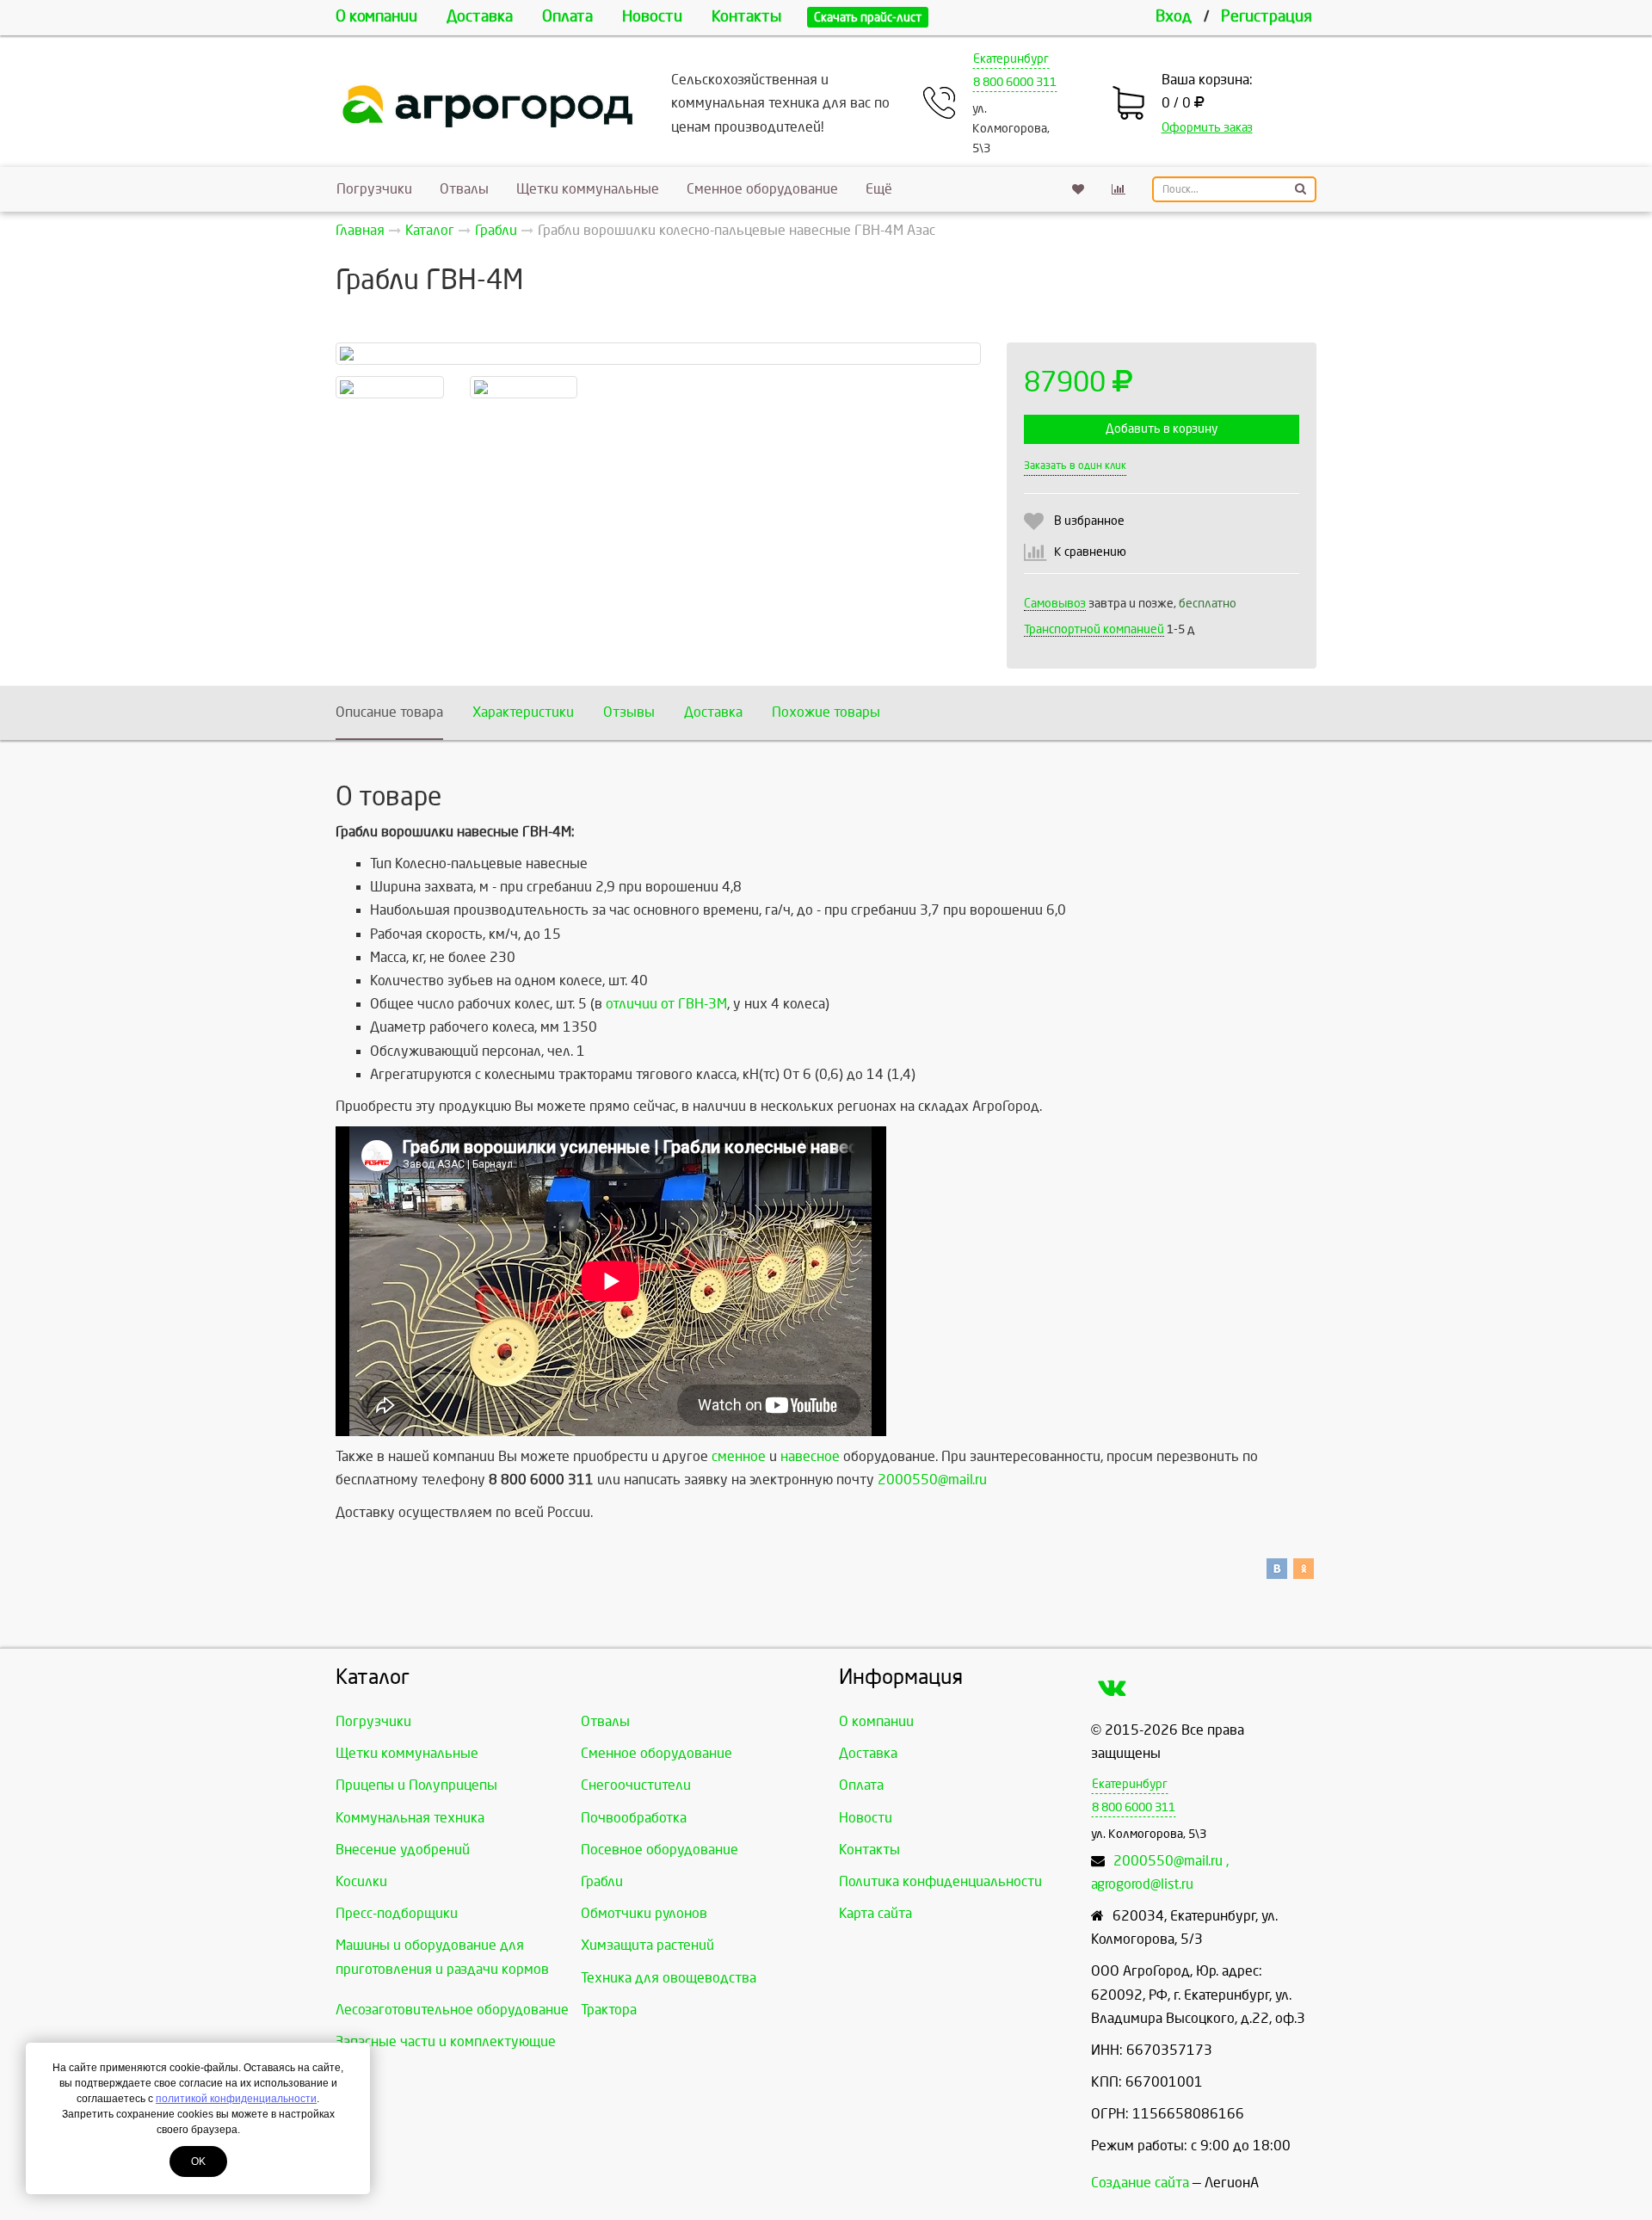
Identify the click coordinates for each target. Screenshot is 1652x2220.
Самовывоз (1055, 604)
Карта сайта (875, 1913)
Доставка (480, 17)
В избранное (1089, 521)
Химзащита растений (647, 1945)
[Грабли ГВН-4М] (524, 387)
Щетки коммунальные (588, 189)
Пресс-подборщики (397, 1913)
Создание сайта (1140, 2183)
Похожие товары (826, 712)
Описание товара (389, 712)
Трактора (609, 2010)
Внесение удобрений (403, 1850)
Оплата (567, 17)
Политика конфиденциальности (940, 1881)
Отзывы (629, 712)
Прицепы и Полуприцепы (416, 1785)
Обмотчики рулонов (644, 1913)
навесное (810, 1456)
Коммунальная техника (410, 1818)
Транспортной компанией (1094, 629)
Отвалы (464, 189)
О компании (376, 17)
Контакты (746, 17)
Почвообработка (634, 1818)
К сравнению (1090, 552)
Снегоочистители (636, 1785)
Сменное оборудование (762, 189)
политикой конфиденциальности (236, 2099)
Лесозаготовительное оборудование (452, 2010)
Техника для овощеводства (669, 1978)
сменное (739, 1456)
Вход (1174, 17)
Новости (652, 17)
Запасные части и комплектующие (446, 2041)
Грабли (602, 1881)
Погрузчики (374, 189)
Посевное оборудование (660, 1850)
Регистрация (1267, 17)
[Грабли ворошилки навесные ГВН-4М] (658, 354)
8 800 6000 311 (1015, 82)
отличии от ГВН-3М (666, 1004)
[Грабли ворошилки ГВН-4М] (390, 387)
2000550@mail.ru (932, 1480)
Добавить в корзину (1162, 429)
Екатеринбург (1011, 59)
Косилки (361, 1881)
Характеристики (523, 712)
